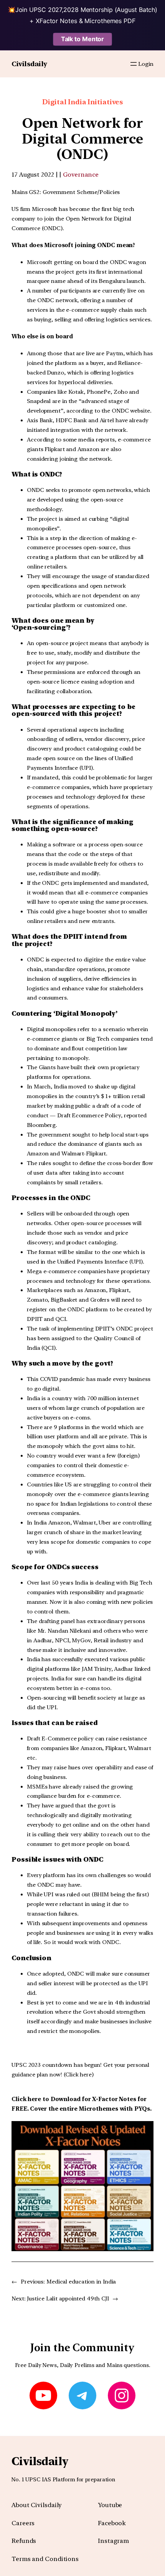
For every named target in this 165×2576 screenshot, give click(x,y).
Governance (81, 175)
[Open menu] (134, 64)
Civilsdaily (29, 64)
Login (146, 64)
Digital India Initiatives (83, 102)
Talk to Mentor (83, 39)
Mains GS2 (26, 192)
